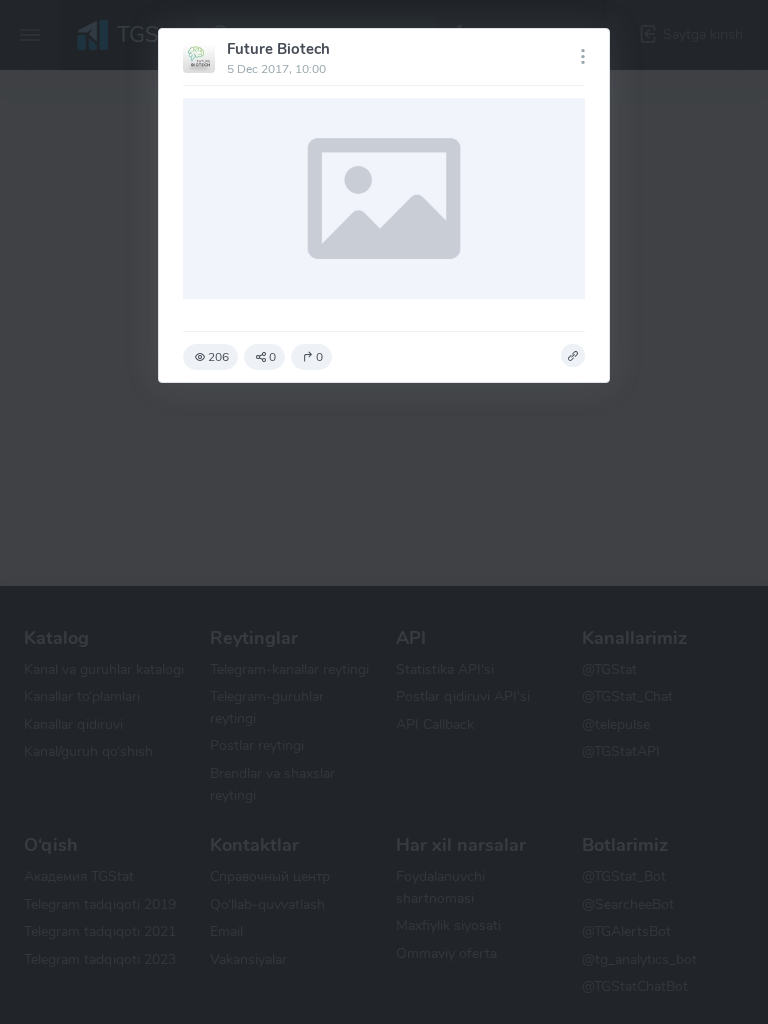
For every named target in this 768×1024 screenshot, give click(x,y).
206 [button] (218, 357)
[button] (573, 356)
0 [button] (272, 357)
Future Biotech (278, 49)
